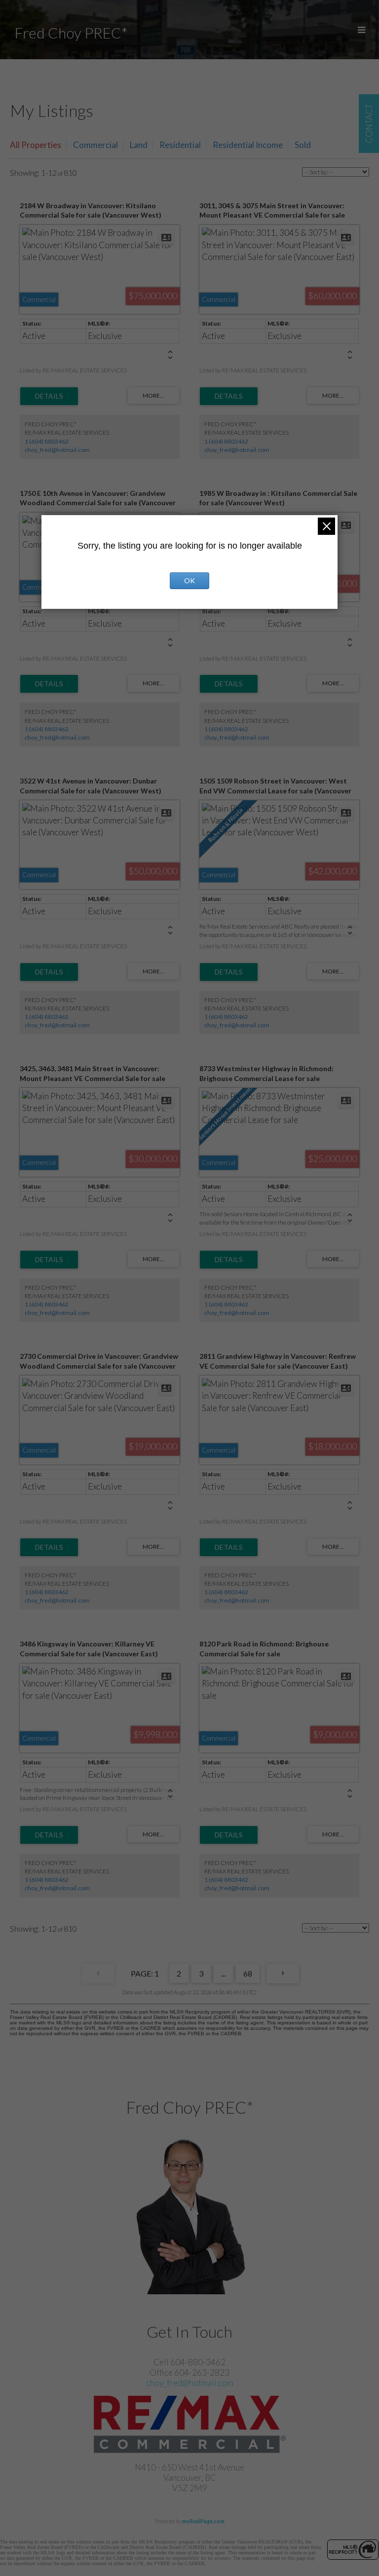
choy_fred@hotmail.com (57, 450)
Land (139, 145)
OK (189, 580)
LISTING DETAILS (49, 396)
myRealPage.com (203, 2521)
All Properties (36, 145)
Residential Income (248, 145)
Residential (180, 145)
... (223, 1973)
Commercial (95, 145)
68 (248, 1973)
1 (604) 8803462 (47, 441)
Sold (303, 145)
